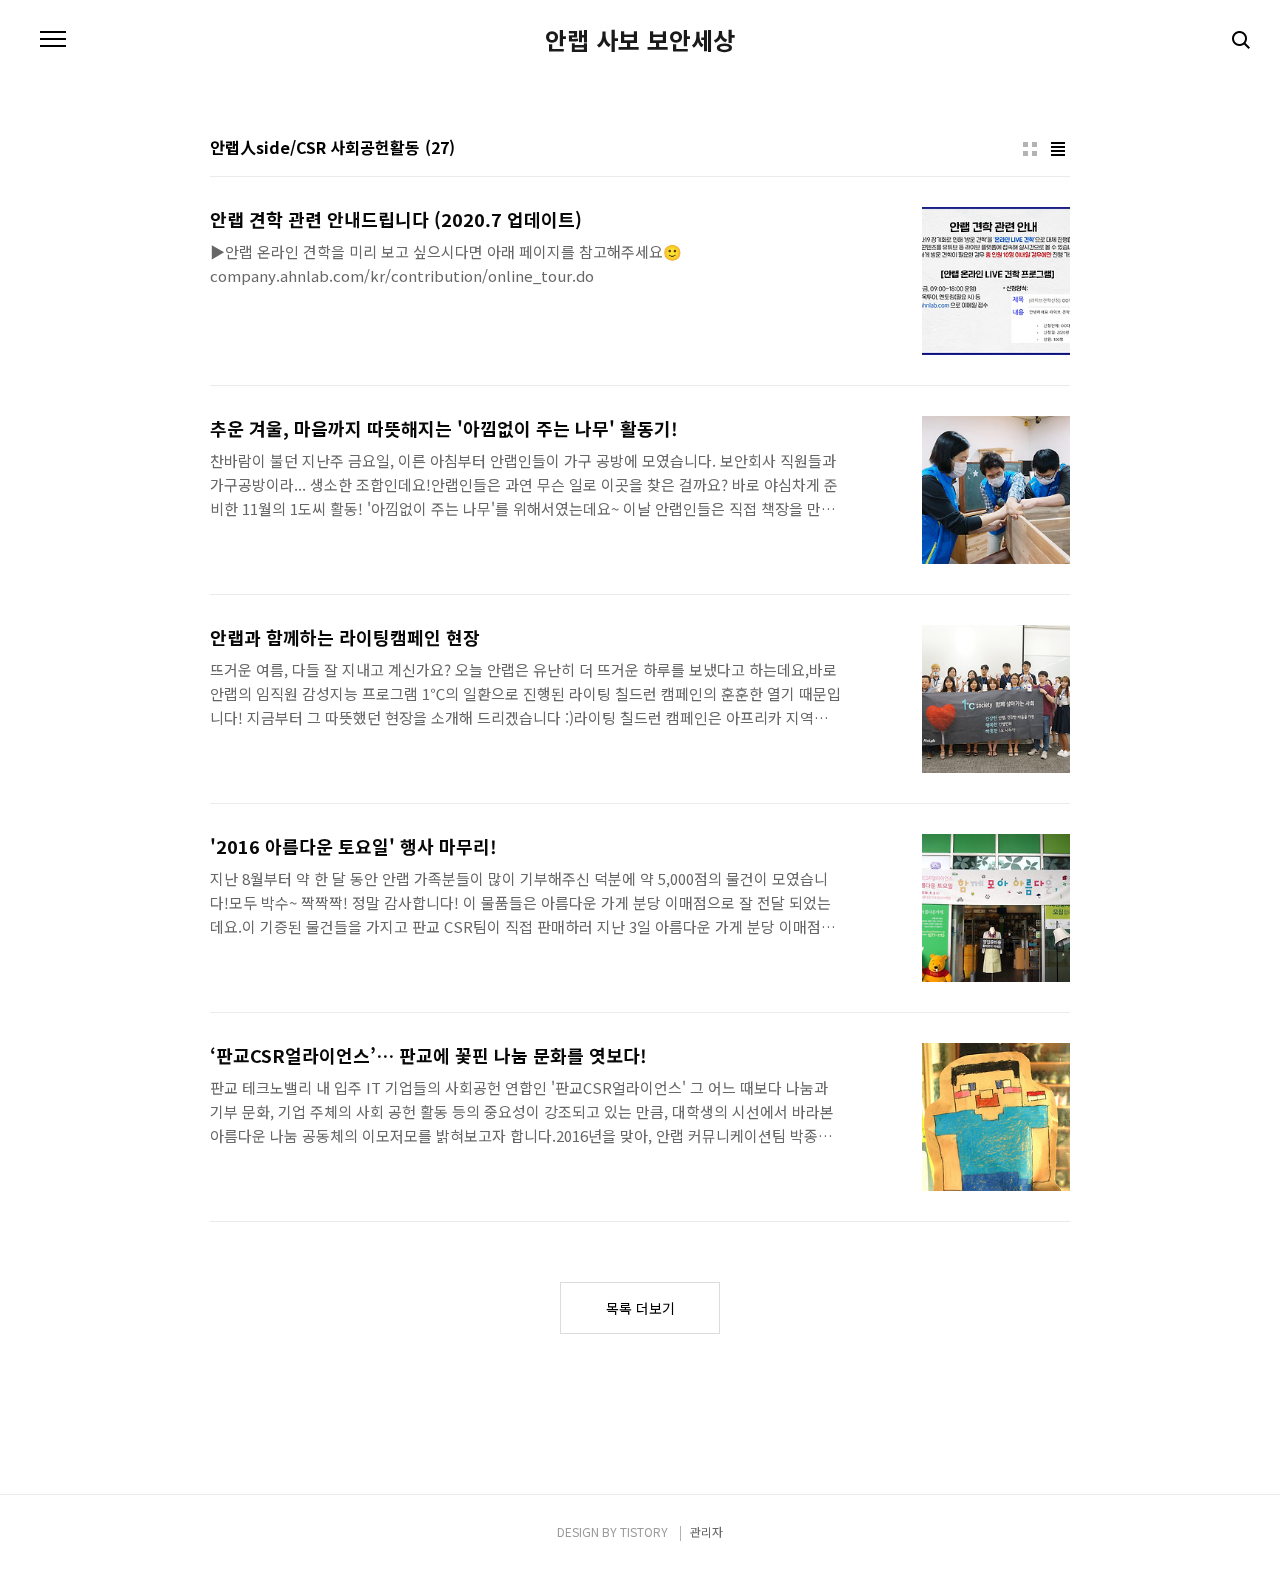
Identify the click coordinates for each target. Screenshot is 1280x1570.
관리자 (706, 1531)
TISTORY (644, 1531)
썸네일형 (1030, 149)
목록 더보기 (640, 1308)
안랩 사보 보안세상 (640, 40)
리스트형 (1058, 149)
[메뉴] (53, 40)
